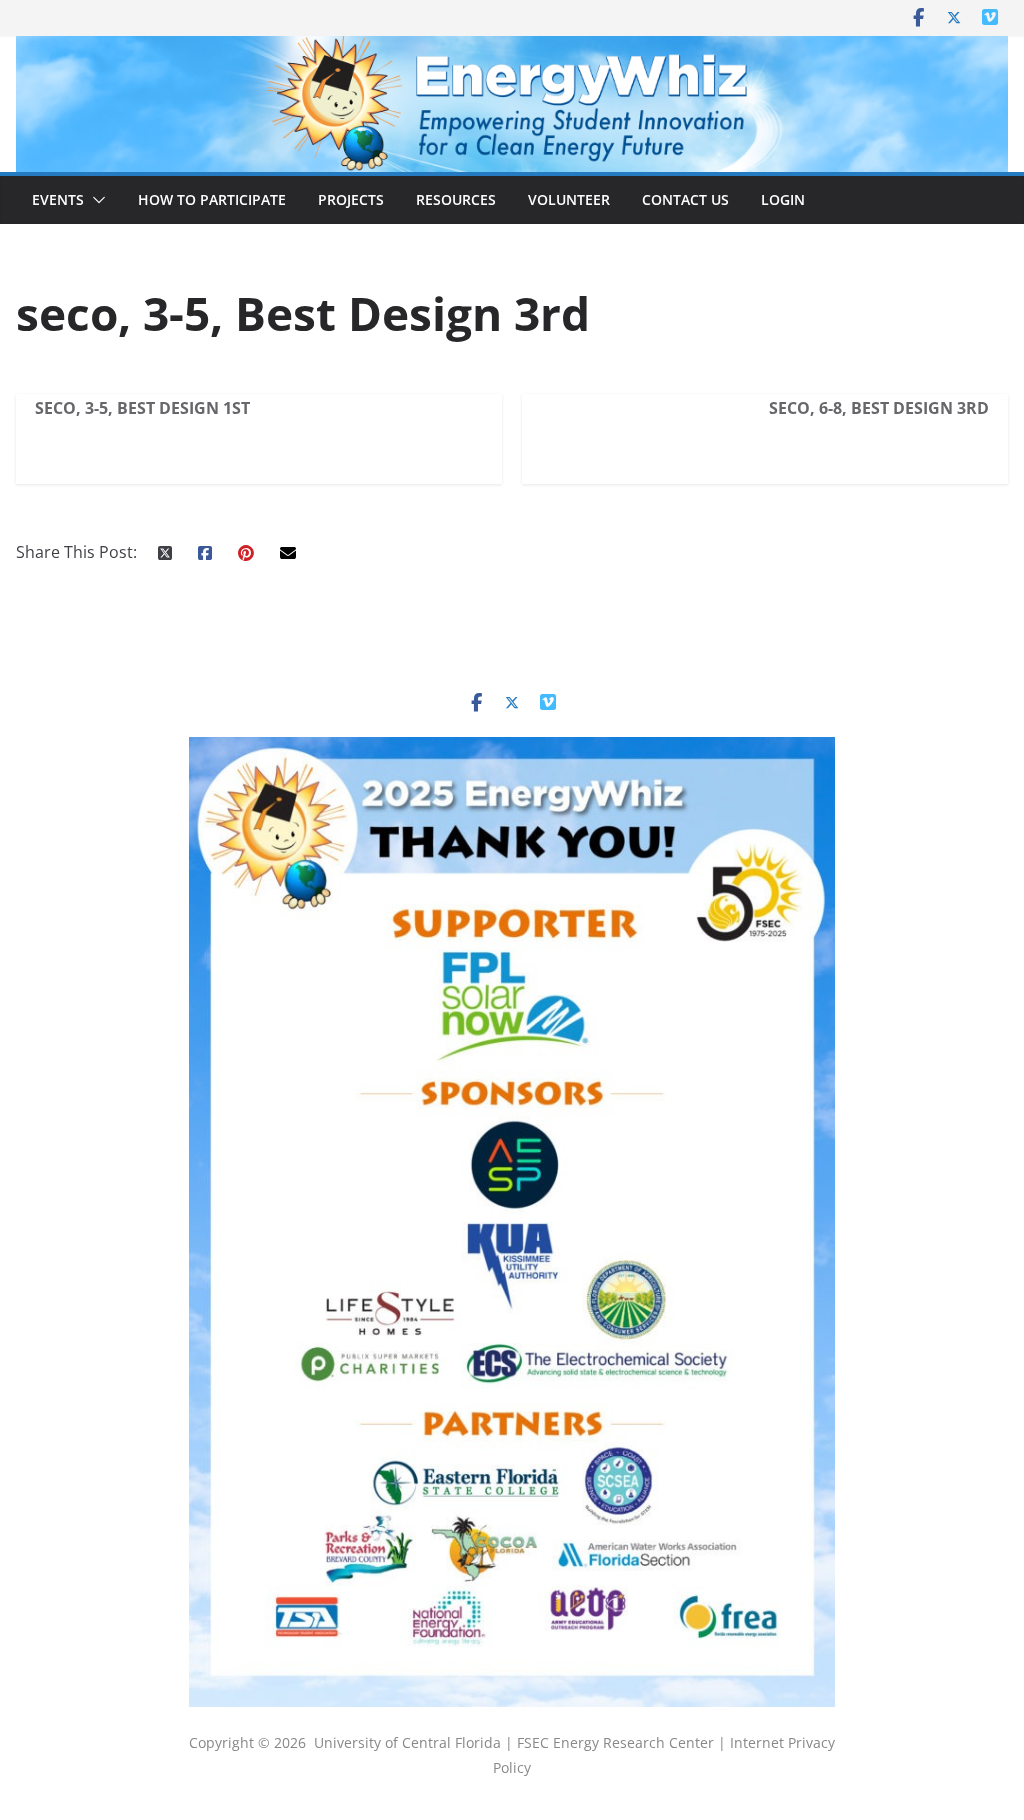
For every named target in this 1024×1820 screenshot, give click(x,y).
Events (58, 199)
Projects (351, 199)
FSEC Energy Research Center (617, 1742)
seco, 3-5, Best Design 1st (142, 408)
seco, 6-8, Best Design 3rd (879, 408)
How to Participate (212, 199)
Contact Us (685, 199)
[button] (95, 200)
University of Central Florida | (415, 1742)
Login (783, 199)
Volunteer (569, 199)
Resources (456, 199)
